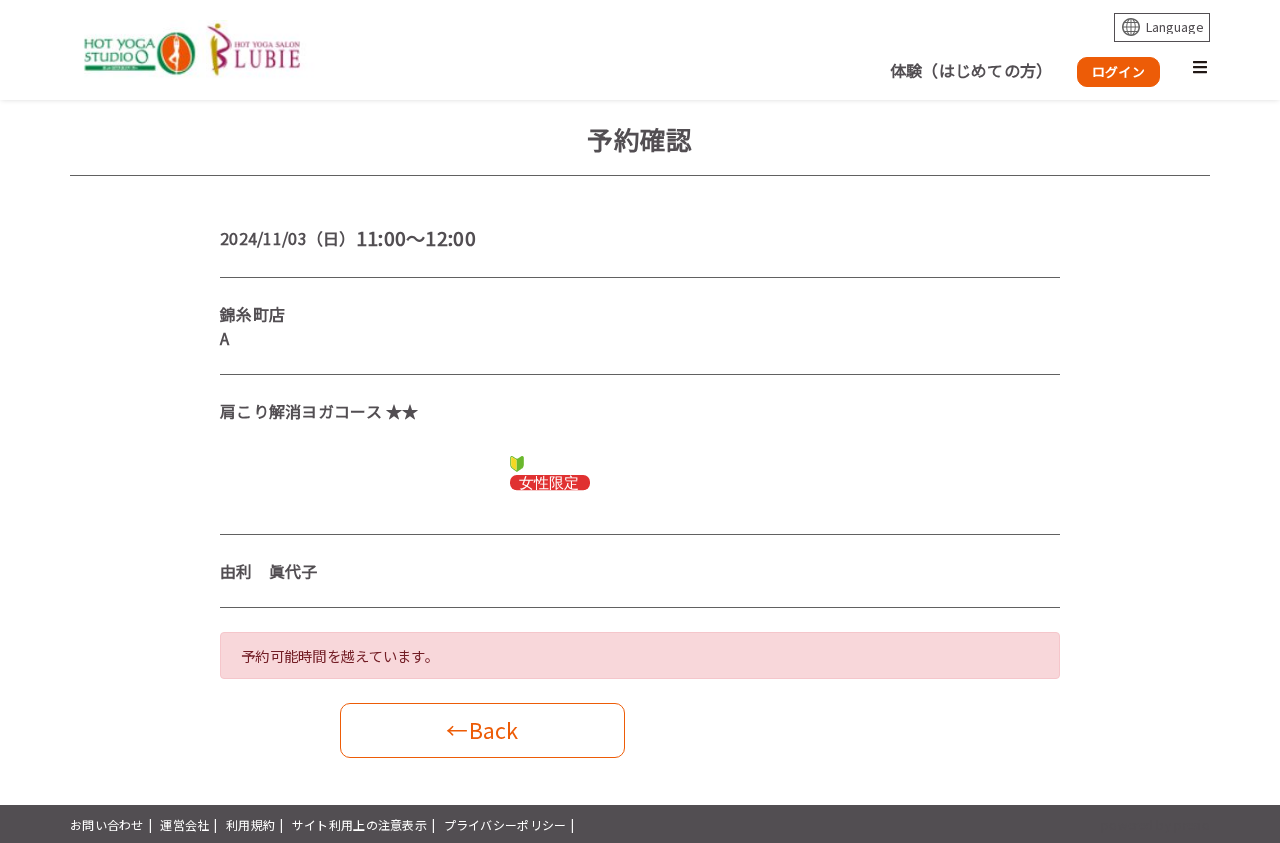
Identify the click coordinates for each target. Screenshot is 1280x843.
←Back (482, 729)
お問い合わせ (107, 824)
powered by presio (1155, 824)
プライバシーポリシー (505, 824)
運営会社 (184, 824)
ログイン (1118, 71)
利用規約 (250, 824)
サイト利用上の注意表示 (359, 824)
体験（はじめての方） (971, 70)
